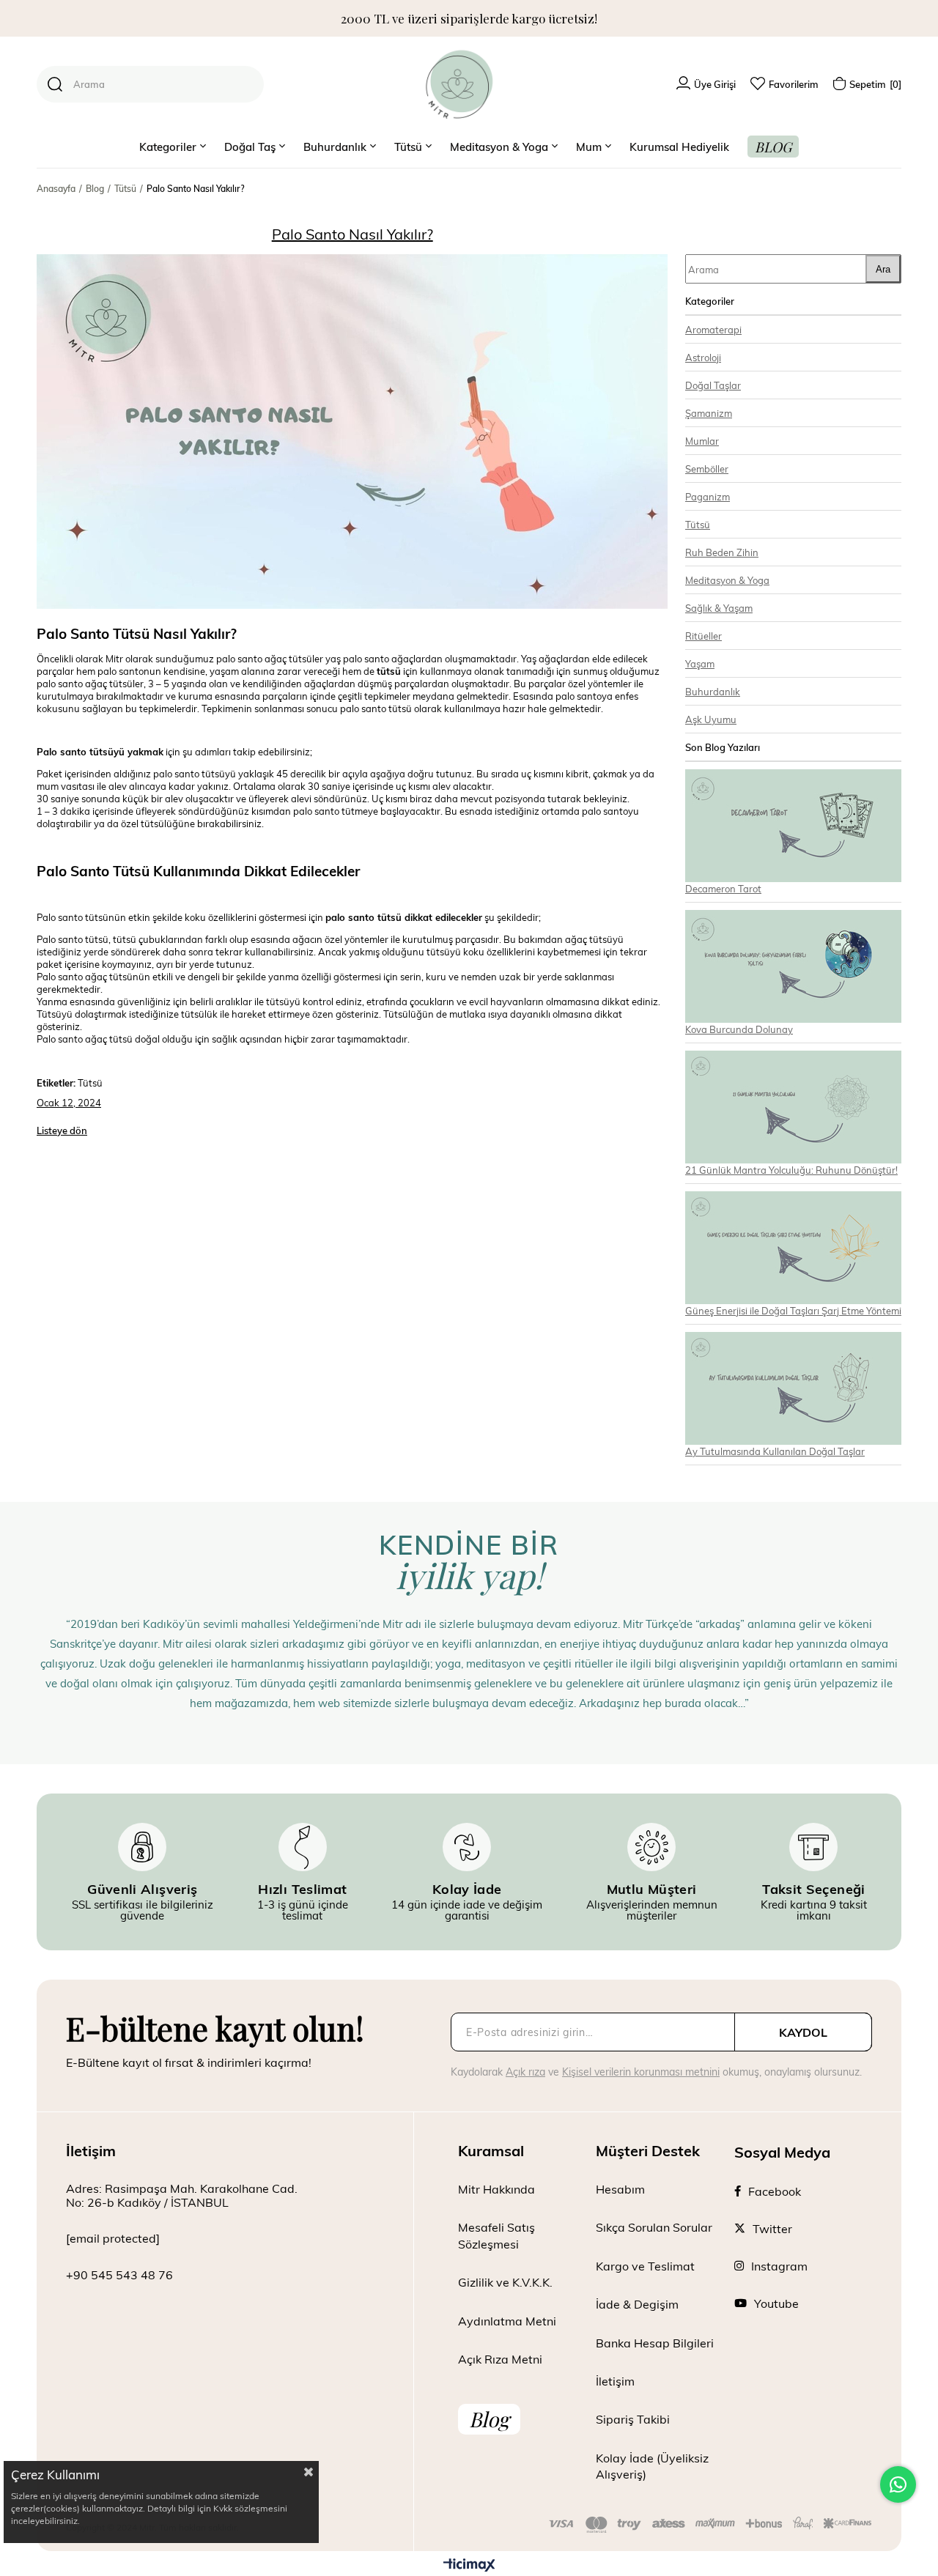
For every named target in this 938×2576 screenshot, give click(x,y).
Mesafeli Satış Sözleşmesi (496, 2235)
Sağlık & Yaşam (719, 608)
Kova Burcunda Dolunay (739, 1029)
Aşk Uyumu (711, 719)
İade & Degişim (637, 2304)
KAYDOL (803, 2032)
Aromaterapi (713, 329)
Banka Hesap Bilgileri (655, 2343)
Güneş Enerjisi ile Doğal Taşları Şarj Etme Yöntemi (793, 1310)
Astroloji (703, 357)
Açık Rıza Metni (500, 2359)
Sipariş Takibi (633, 2419)
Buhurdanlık (713, 691)
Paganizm (708, 496)
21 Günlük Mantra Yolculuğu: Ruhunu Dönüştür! (791, 1170)
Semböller (707, 469)
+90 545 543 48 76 (119, 2275)
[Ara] (55, 84)
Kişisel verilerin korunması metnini (641, 2072)
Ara (883, 269)
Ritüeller (703, 636)
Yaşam (700, 663)
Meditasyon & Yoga (727, 580)
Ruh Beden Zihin (722, 552)
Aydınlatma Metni (507, 2321)
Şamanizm (709, 413)
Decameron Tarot (723, 888)
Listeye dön (62, 1130)
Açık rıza (525, 2072)
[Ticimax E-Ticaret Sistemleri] (469, 2566)
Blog (489, 2419)
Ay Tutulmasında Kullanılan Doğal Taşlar (775, 1451)
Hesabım (620, 2189)
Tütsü (698, 524)
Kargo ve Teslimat (645, 2266)
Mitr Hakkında (496, 2189)
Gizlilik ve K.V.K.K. (505, 2282)
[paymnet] (710, 2525)
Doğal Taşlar (713, 385)
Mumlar (702, 441)
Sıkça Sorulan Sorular (654, 2227)
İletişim (615, 2381)
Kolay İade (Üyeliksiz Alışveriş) (652, 2466)
